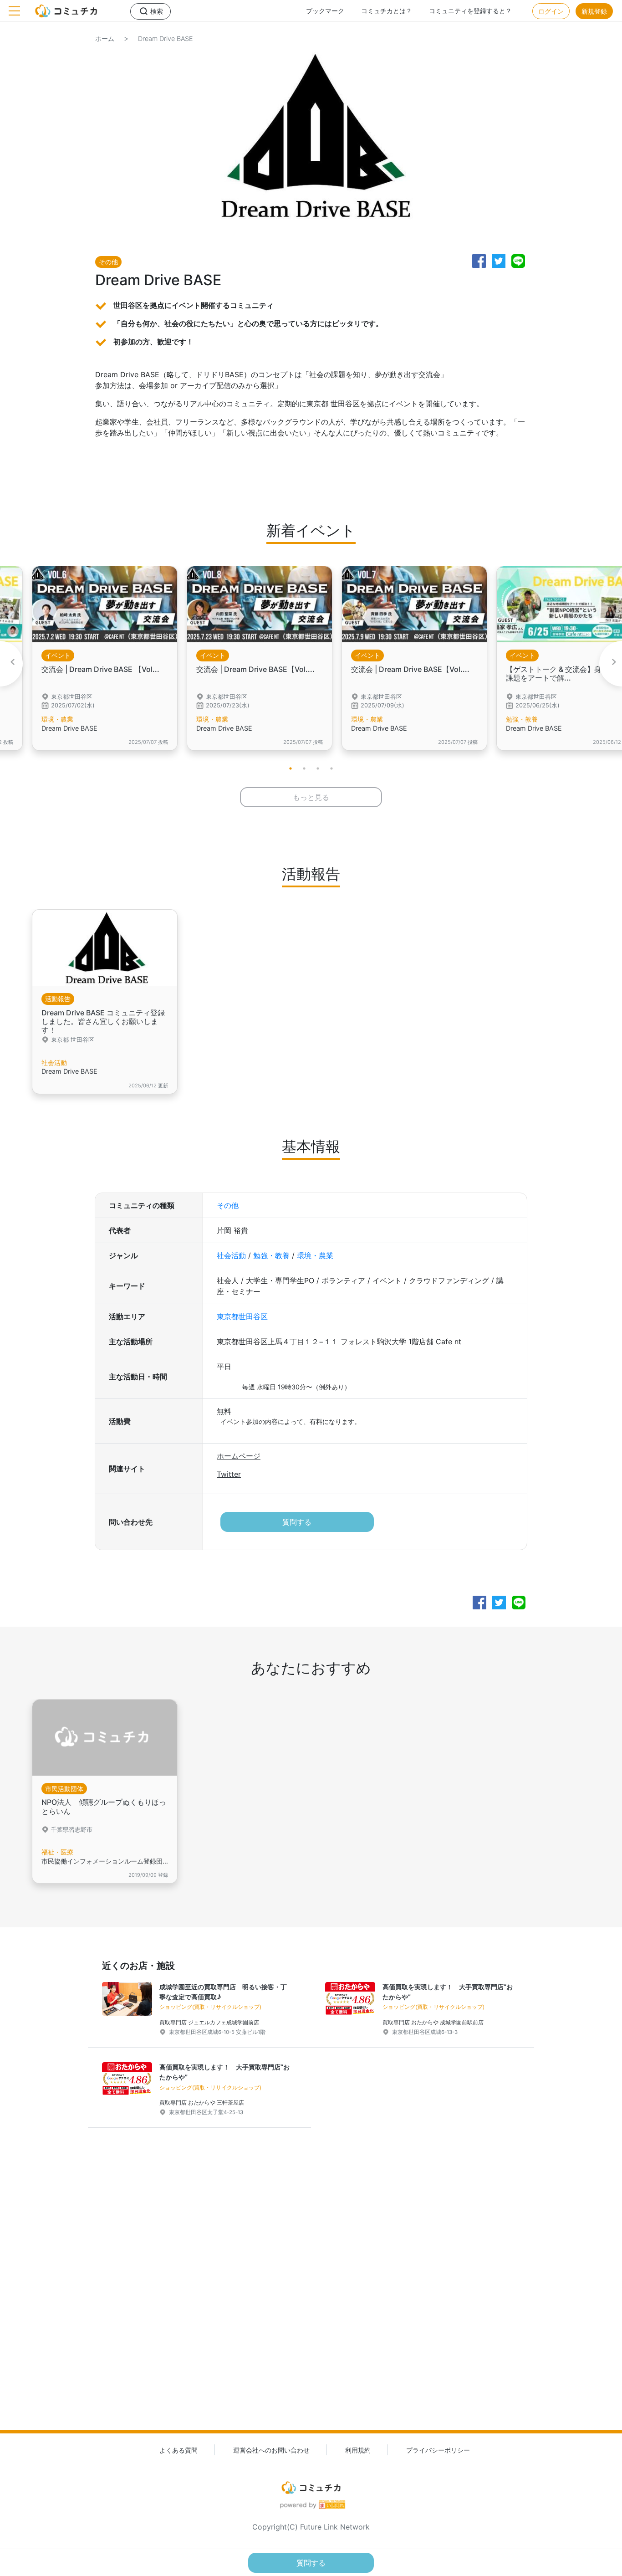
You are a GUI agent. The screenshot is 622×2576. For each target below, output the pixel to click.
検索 (157, 11)
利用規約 (358, 2450)
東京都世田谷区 (242, 1316)
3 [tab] (318, 768)
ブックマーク (325, 11)
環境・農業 (315, 1255)
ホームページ (239, 1456)
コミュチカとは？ (387, 11)
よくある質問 (178, 2450)
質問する (297, 1522)
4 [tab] (331, 768)
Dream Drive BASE (166, 38)
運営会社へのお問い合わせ (271, 2450)
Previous (11, 664)
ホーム (105, 38)
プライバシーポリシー (438, 2450)
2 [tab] (304, 768)
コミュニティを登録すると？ (470, 11)
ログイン (551, 11)
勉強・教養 (271, 1255)
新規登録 (594, 11)
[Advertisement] (311, 2294)
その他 (228, 1205)
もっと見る (311, 797)
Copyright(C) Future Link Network (311, 2527)
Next (611, 664)
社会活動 (231, 1255)
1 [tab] (291, 768)
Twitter (229, 1474)
